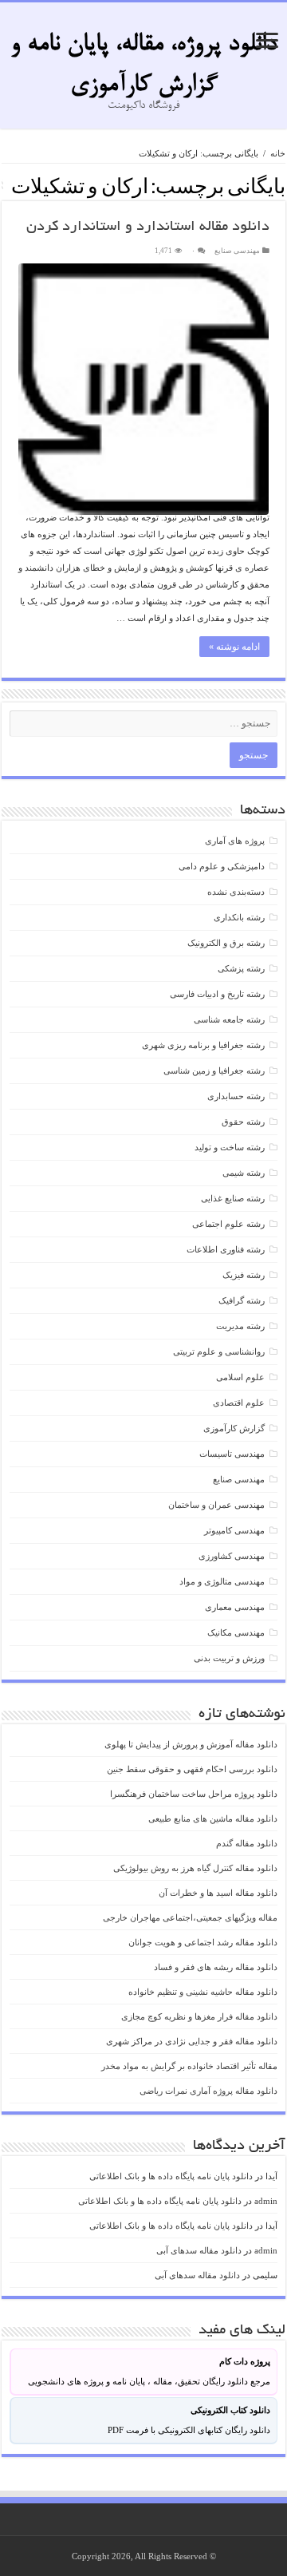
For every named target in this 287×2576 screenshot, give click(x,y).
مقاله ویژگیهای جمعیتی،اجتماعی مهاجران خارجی (190, 1917)
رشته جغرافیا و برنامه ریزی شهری (203, 1045)
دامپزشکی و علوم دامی (222, 866)
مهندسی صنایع (237, 251)
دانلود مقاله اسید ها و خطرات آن (218, 1893)
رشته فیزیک (244, 1275)
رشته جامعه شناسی (229, 1019)
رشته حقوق (243, 1122)
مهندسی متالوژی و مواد (222, 1581)
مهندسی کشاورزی (232, 1556)
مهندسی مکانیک (236, 1632)
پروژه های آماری (235, 841)
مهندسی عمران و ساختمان (216, 1505)
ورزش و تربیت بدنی (229, 1658)
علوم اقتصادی (239, 1403)
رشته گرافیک (242, 1300)
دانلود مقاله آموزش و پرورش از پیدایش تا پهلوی (191, 1744)
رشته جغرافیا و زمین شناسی (214, 1070)
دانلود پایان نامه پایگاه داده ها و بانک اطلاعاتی (171, 2176)
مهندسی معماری (235, 1607)
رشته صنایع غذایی (233, 1198)
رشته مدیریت (240, 1326)
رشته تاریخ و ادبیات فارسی (217, 994)
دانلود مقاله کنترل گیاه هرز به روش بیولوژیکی (195, 1868)
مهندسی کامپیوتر (234, 1530)
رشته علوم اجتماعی (228, 1224)
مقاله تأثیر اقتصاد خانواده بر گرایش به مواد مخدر (189, 2066)
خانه (278, 153)
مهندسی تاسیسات (232, 1454)
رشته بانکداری (239, 917)
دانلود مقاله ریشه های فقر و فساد (216, 1967)
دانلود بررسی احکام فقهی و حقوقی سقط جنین (192, 1769)
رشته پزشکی (241, 968)
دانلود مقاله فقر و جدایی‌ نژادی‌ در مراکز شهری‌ (192, 2041)
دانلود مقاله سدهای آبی (199, 2250)
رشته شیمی (244, 1173)
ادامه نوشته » (234, 647)
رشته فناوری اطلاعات (226, 1249)
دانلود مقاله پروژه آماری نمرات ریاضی (208, 2091)
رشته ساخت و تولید (230, 1147)
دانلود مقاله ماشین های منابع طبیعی (213, 1818)
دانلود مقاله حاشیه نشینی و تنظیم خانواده (203, 1992)
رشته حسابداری (236, 1096)
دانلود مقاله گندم (247, 1843)
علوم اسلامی (240, 1377)
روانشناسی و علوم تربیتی (219, 1351)
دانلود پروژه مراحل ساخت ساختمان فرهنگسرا (194, 1794)
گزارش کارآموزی (234, 1428)
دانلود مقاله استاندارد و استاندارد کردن (148, 228)
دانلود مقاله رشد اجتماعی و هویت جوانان (203, 1942)
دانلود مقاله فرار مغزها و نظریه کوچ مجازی (199, 2016)
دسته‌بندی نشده (236, 892)
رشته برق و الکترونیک (226, 943)
